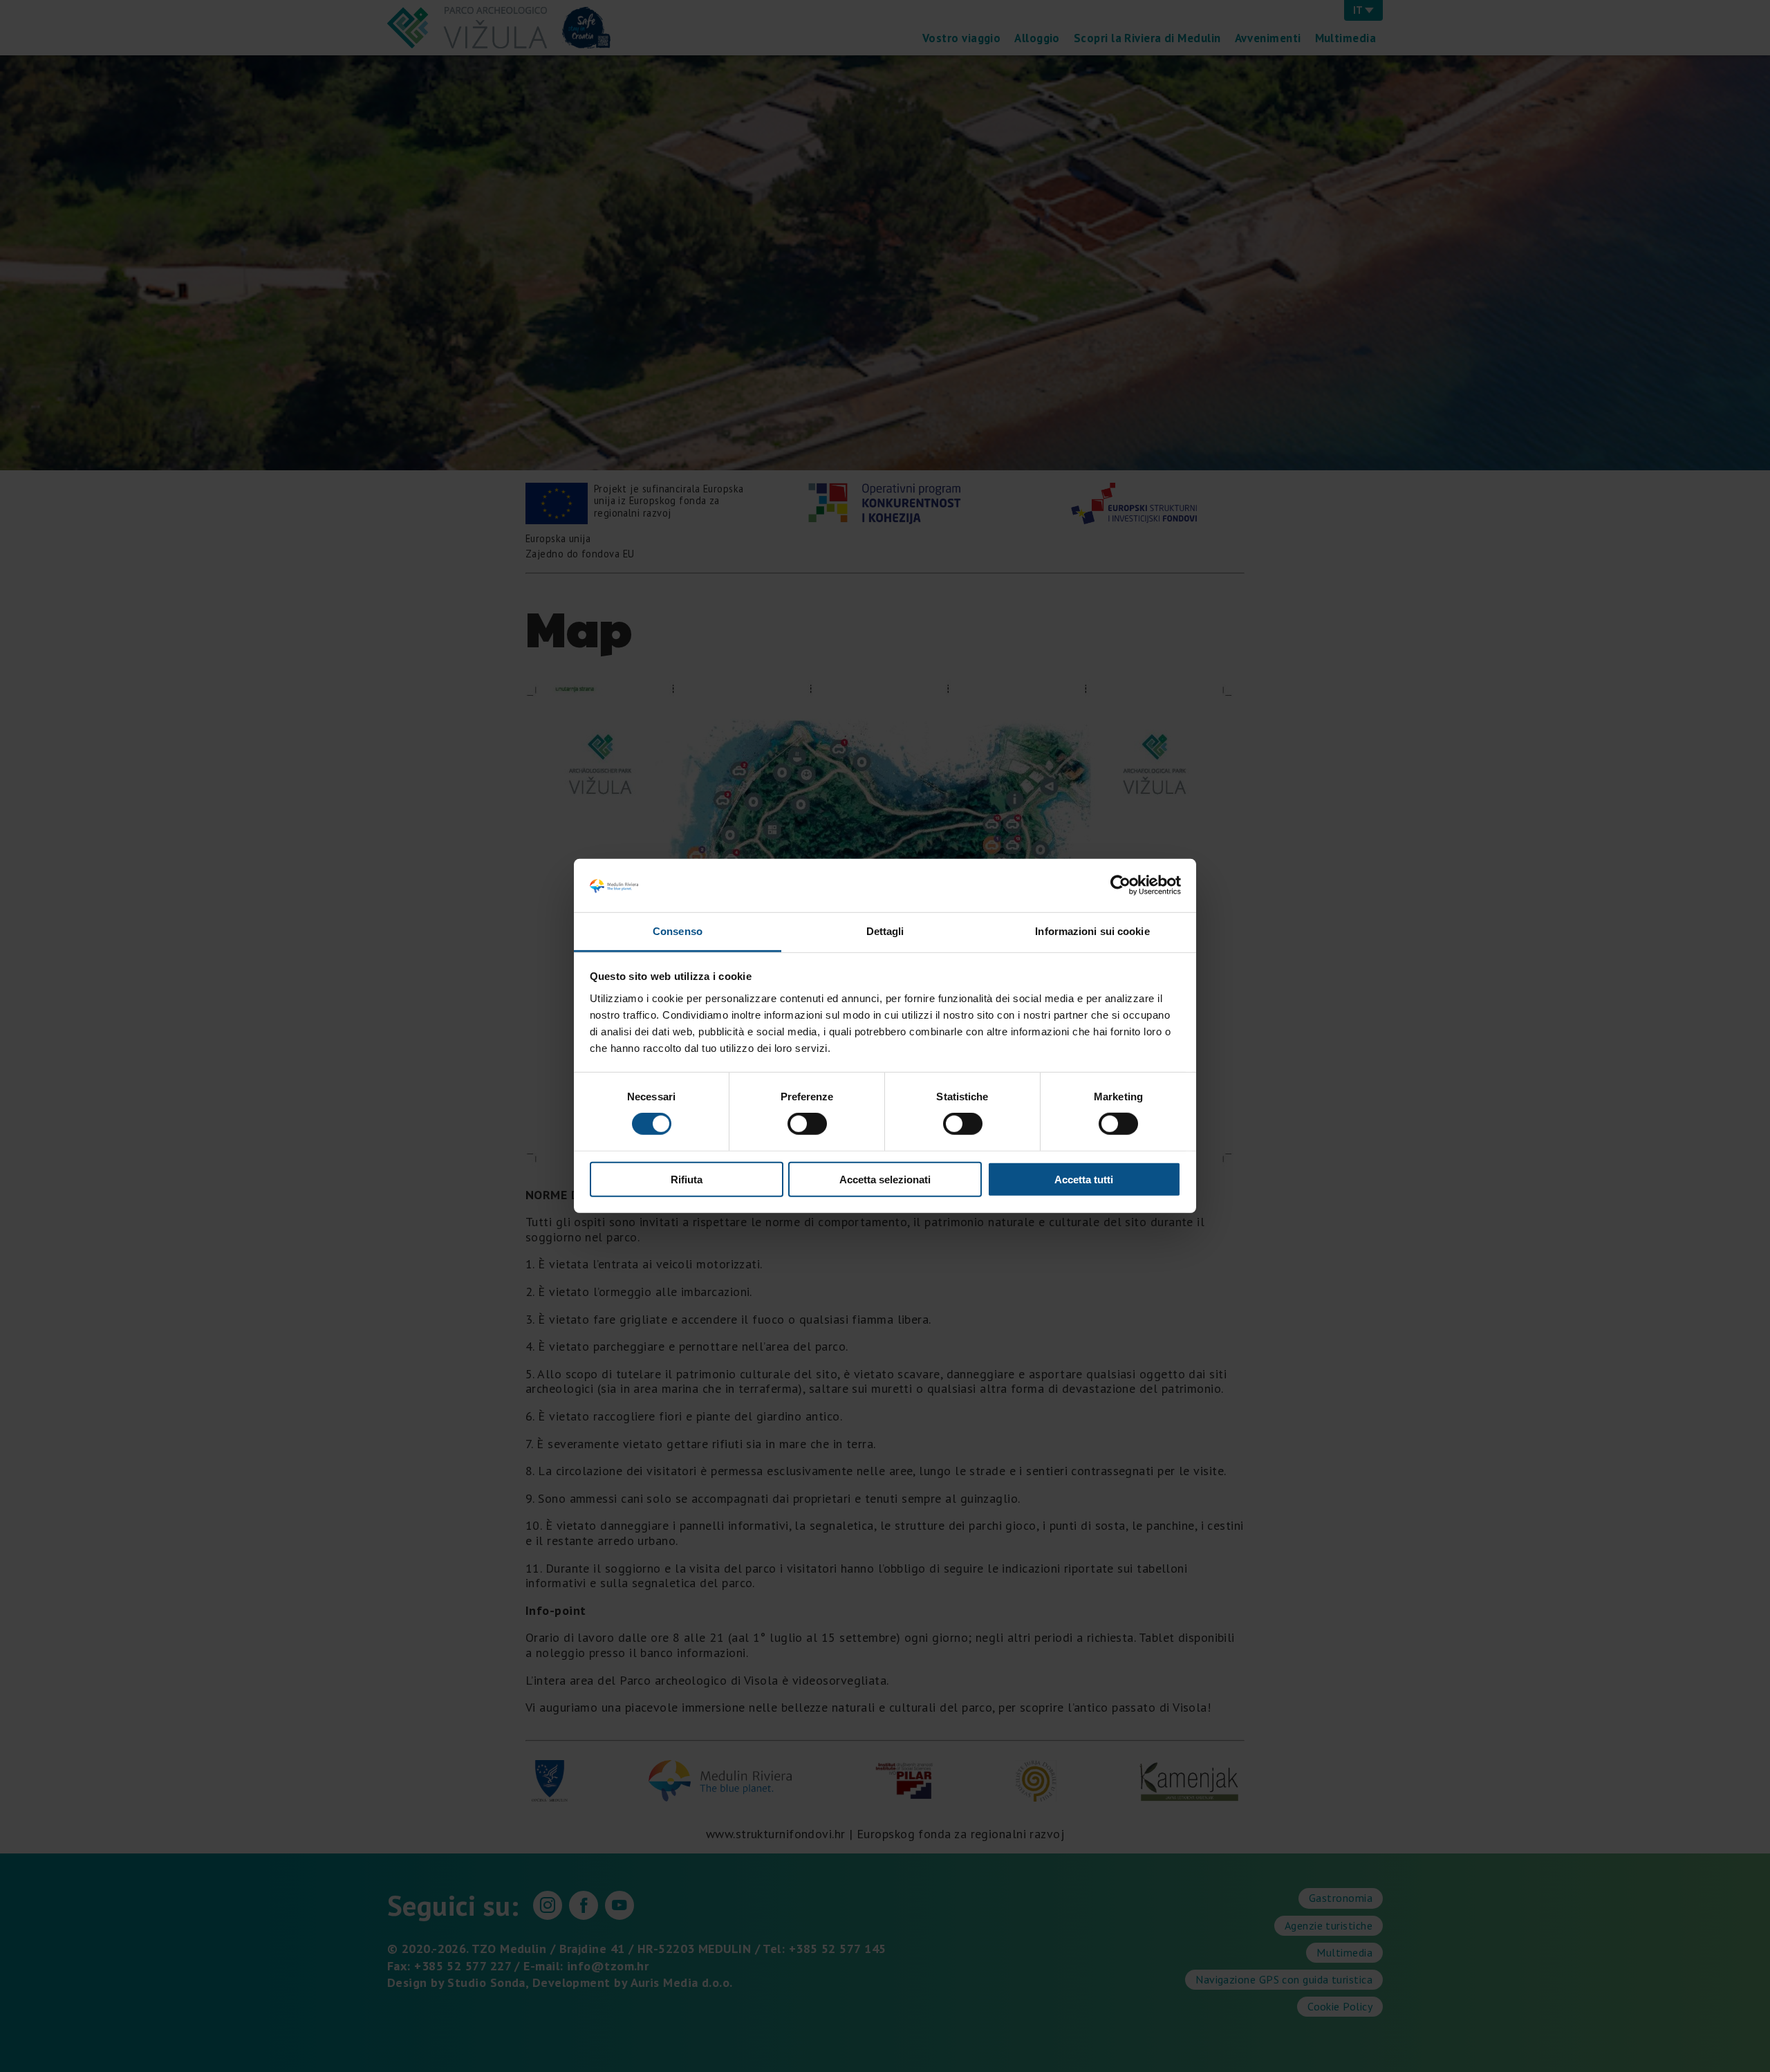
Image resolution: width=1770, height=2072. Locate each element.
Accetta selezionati (885, 1179)
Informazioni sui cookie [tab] (1092, 931)
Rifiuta (687, 1179)
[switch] (807, 1124)
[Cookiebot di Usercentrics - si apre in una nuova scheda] (1120, 885)
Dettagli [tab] (885, 931)
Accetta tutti (1084, 1179)
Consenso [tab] (678, 931)
